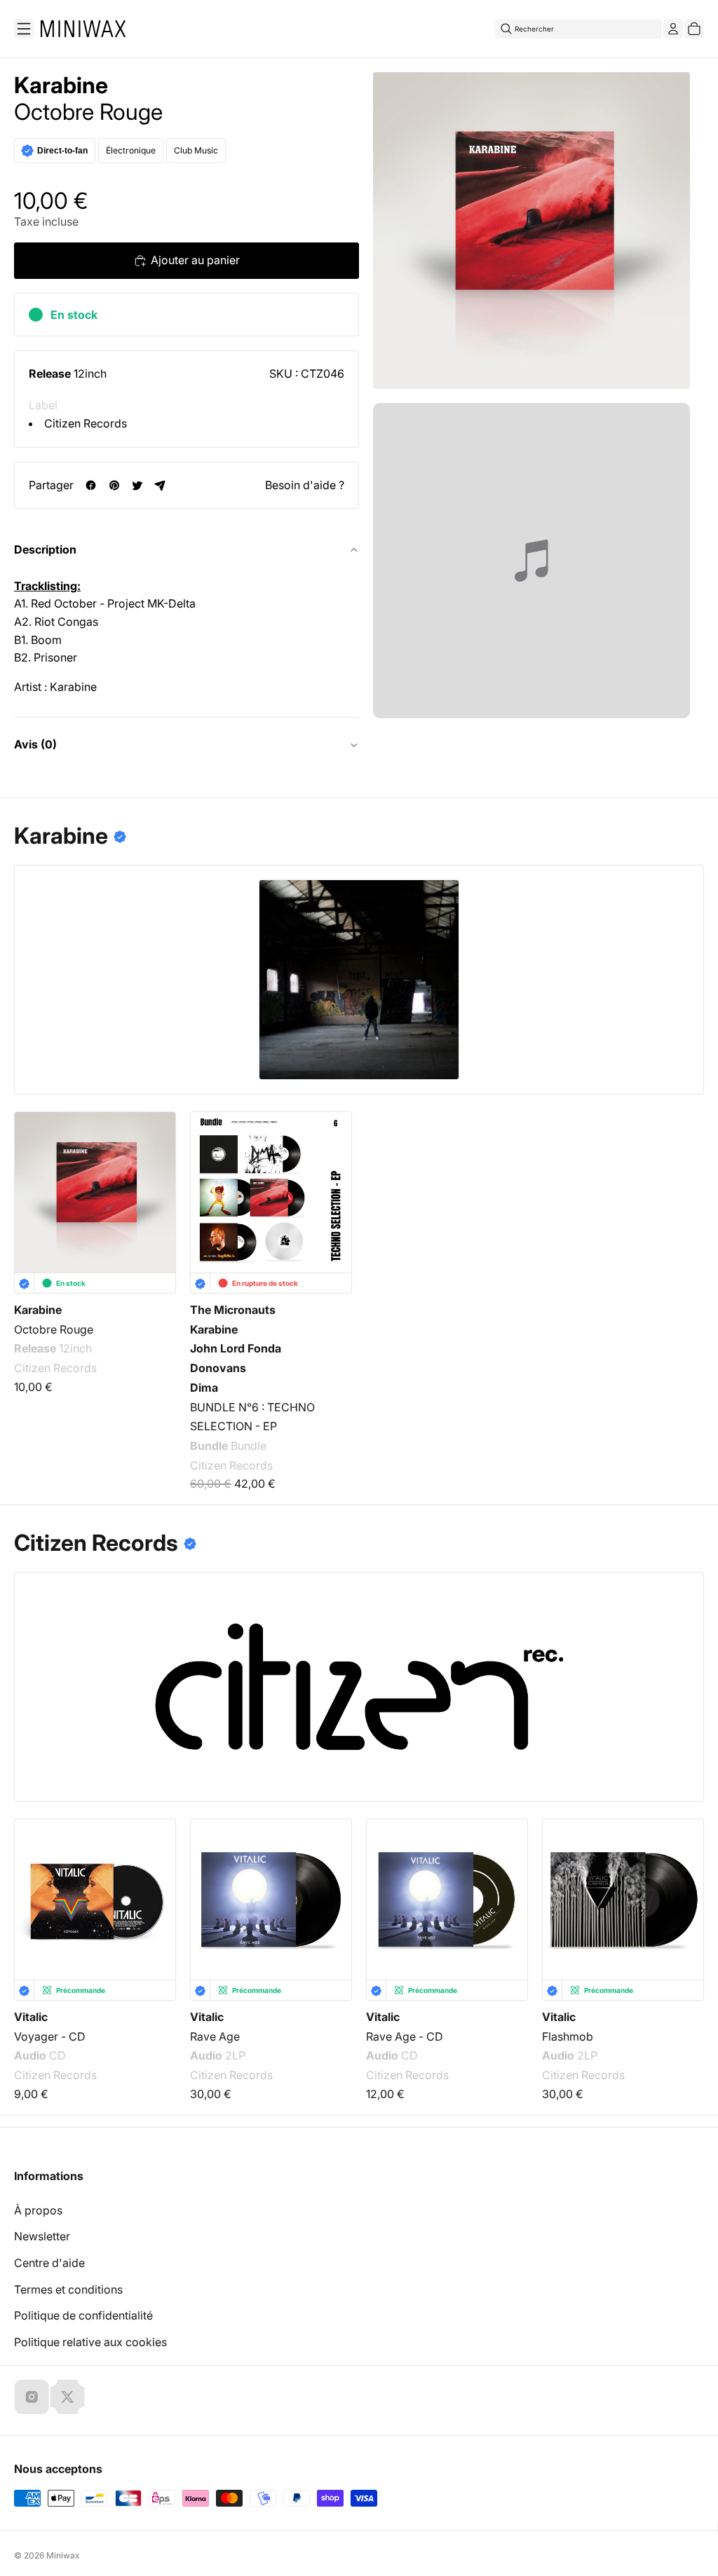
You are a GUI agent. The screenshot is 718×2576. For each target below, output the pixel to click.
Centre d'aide (49, 2263)
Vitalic (31, 2017)
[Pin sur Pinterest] (114, 485)
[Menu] (24, 29)
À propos (38, 2210)
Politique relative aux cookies (90, 2342)
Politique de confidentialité (83, 2315)
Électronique (131, 150)
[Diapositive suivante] (684, 1890)
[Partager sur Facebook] (91, 485)
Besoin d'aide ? (305, 485)
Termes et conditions (68, 2289)
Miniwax (63, 2555)
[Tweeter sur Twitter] (137, 485)
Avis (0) (35, 744)
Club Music (196, 150)
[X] (67, 2397)
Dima (204, 1388)
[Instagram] (32, 2397)
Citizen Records (86, 423)
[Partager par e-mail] (160, 485)
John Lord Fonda (236, 1349)
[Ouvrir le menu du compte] (673, 29)
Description (45, 549)
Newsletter (42, 2236)
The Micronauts (233, 1310)
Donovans (218, 1368)
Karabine (61, 85)
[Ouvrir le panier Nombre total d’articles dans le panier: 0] (694, 29)
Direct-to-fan (62, 151)
